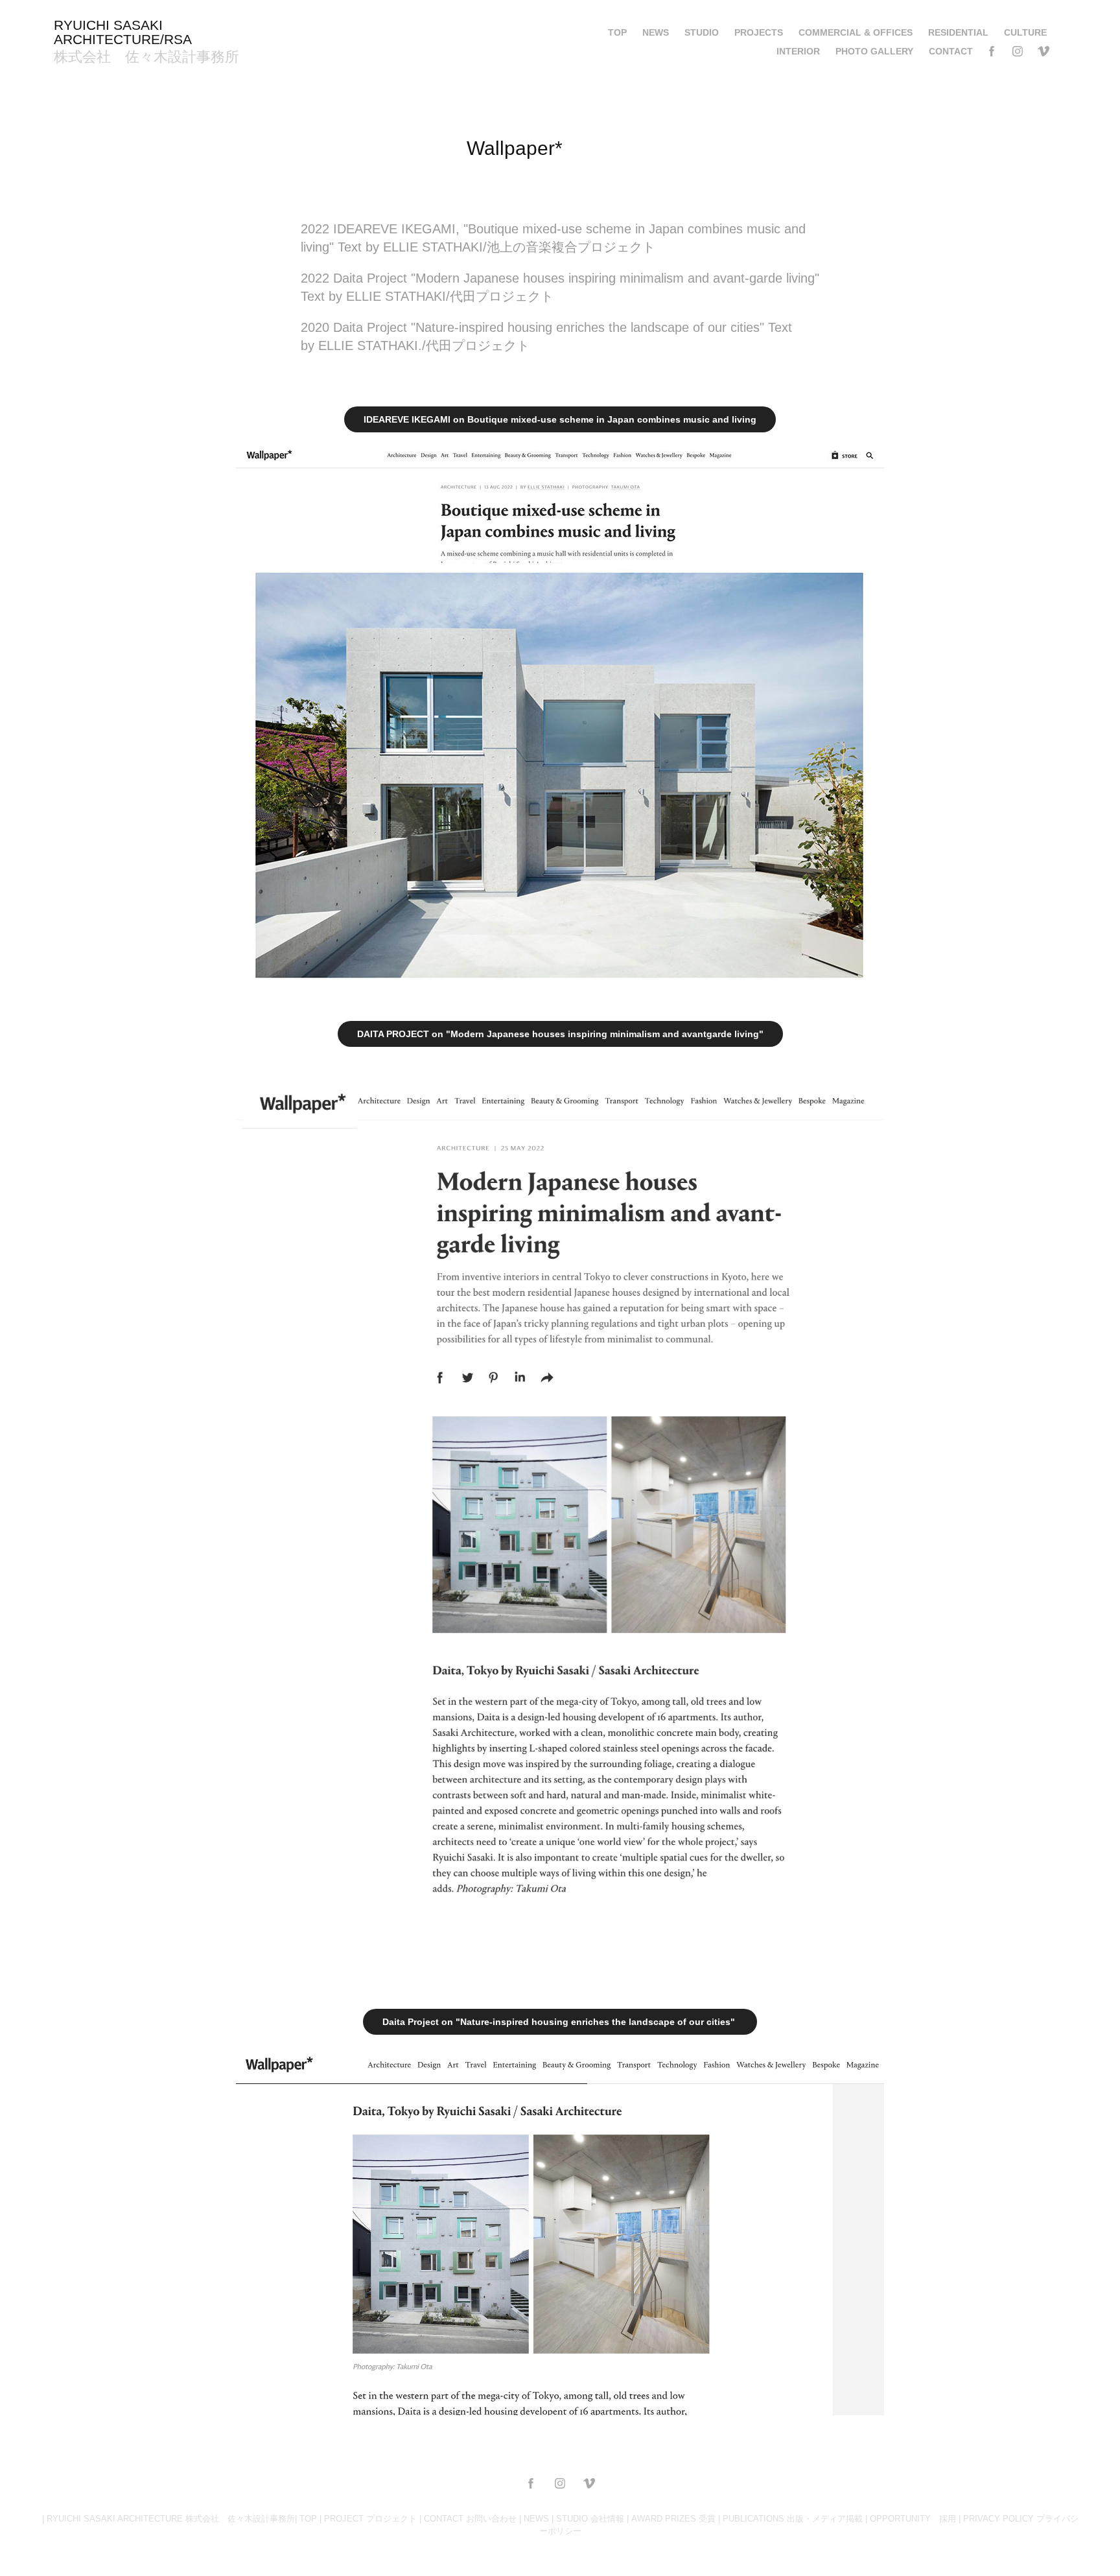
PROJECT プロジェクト (370, 2519)
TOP (617, 32)
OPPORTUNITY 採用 (913, 2519)
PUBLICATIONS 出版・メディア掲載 (793, 2519)
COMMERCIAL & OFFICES (856, 32)
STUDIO (702, 32)
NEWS (656, 32)
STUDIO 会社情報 (590, 2519)
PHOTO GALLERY (874, 51)
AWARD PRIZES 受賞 (673, 2519)
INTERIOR (798, 51)
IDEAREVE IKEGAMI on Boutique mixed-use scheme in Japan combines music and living (560, 419)
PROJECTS (759, 32)
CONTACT (951, 51)
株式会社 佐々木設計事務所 (146, 57)
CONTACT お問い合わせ (470, 2519)
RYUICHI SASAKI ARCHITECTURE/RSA (123, 32)
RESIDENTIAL (958, 32)
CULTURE (1025, 32)
